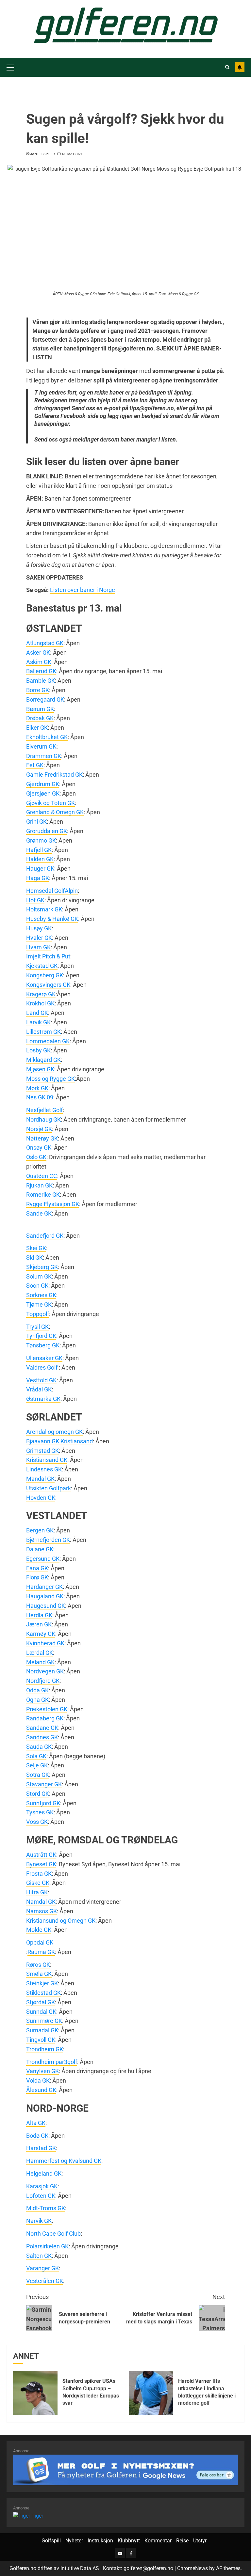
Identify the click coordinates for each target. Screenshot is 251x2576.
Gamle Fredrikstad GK (54, 775)
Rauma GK (41, 1952)
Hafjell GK (39, 850)
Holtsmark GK (44, 909)
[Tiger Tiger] (28, 2515)
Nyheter (74, 2541)
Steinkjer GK (42, 1983)
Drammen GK (44, 756)
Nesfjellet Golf (44, 1110)
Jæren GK (39, 1624)
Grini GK (36, 822)
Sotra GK (38, 1775)
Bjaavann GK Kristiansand (59, 1441)
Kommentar (158, 2541)
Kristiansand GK (47, 1460)
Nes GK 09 (40, 1097)
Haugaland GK (45, 1596)
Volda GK (38, 2080)
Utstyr (200, 2541)
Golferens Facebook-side (66, 416)
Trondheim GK (45, 2049)
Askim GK (39, 662)
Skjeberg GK (42, 1267)
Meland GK (40, 1662)
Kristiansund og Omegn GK (61, 1921)
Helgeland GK (44, 2173)
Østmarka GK (43, 1399)
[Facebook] (131, 2553)
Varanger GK (42, 2268)
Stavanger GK (44, 1784)
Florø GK (37, 1577)
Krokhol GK (40, 1003)
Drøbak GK (40, 718)
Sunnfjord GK (43, 1803)
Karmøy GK (41, 1634)
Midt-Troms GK (46, 2208)
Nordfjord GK (43, 1681)
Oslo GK (36, 1157)
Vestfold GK (41, 1380)
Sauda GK (39, 1747)
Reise (182, 2541)
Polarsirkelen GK (47, 2246)
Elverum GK (41, 746)
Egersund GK (43, 1559)
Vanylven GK (42, 2071)
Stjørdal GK (41, 2002)
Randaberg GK (45, 1718)
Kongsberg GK (45, 975)
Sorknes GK (41, 1295)
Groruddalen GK (47, 831)
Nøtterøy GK (42, 1138)
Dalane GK (40, 1549)
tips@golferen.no (152, 408)
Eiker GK (37, 728)
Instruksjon (100, 2541)
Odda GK (37, 1690)
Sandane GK (42, 1728)
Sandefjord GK (45, 1236)
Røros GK (38, 1965)
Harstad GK (41, 2148)
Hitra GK (37, 1892)
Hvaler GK (39, 938)
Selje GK (37, 1765)
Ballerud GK (41, 671)
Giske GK (38, 1883)
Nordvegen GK (45, 1671)
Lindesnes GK (44, 1469)
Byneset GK (41, 1864)
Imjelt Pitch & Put (48, 956)
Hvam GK (38, 947)
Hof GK (35, 900)
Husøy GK (39, 928)
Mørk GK (37, 1088)
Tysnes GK (40, 1812)
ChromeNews (192, 2568)
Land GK (37, 1013)
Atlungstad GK (45, 643)
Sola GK (36, 1756)
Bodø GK (37, 2136)
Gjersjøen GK (43, 793)
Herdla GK (39, 1615)
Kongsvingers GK (48, 985)
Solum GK (39, 1276)
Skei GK (36, 1248)
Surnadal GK (42, 2030)
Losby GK (38, 1050)
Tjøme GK (39, 1304)
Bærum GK (40, 709)
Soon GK (37, 1286)
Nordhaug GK (43, 1119)
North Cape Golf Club (53, 2234)
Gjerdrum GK (43, 784)
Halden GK (40, 859)
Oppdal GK (40, 1942)
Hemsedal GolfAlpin (52, 891)
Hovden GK (41, 1498)
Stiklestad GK (43, 1993)
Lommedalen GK (48, 1041)
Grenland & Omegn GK (55, 812)
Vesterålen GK (45, 2281)
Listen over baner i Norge (83, 590)
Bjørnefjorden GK (48, 1540)
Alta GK (36, 2123)
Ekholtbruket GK (47, 737)
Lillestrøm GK (43, 1032)
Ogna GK (37, 1700)
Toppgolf (38, 1314)
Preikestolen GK (47, 1709)
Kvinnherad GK (45, 1643)
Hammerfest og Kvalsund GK (64, 2161)
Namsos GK (42, 1911)
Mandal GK (40, 1479)
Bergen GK (40, 1530)
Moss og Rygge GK (50, 1079)
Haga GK (38, 878)
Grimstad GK (42, 1451)
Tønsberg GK (43, 1345)
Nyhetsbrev (240, 67)
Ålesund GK (41, 2090)
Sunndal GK (41, 2012)
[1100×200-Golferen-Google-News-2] (125, 2469)
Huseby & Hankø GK (52, 919)
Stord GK (38, 1794)
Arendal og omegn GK (54, 1432)
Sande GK (39, 1213)
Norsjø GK (39, 1129)
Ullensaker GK (44, 1358)
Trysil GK (37, 1327)
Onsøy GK (39, 1148)
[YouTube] (120, 2553)
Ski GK (34, 1257)
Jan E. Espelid (42, 154)
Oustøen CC (42, 1176)
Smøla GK (39, 1974)
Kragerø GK (41, 994)
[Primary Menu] (10, 67)
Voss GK (37, 1822)
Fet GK (35, 765)
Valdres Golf (42, 1367)
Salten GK (39, 2256)
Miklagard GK (43, 1060)
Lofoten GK (41, 2196)
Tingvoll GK (41, 2040)
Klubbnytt (129, 2541)
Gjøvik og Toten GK (50, 803)
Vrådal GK (39, 1389)
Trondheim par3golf (52, 2062)
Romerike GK (43, 1195)
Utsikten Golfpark (49, 1488)
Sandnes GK (42, 1737)
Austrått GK (41, 1855)
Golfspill (51, 2541)
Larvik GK (38, 1022)
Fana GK (37, 1568)
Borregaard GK (45, 699)
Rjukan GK (39, 1185)
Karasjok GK (42, 2186)
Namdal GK (41, 1902)
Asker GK (38, 652)
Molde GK (39, 1930)
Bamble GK (41, 681)
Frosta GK (39, 1874)
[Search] (227, 67)
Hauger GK (40, 869)
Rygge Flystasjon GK (53, 1204)
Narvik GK (39, 2221)
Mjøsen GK (40, 1069)
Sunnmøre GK (44, 2021)
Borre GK (38, 690)
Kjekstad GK (42, 966)
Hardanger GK (44, 1587)
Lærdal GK (40, 1653)
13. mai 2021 (72, 154)
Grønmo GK (41, 840)
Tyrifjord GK (41, 1336)
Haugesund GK (46, 1606)
